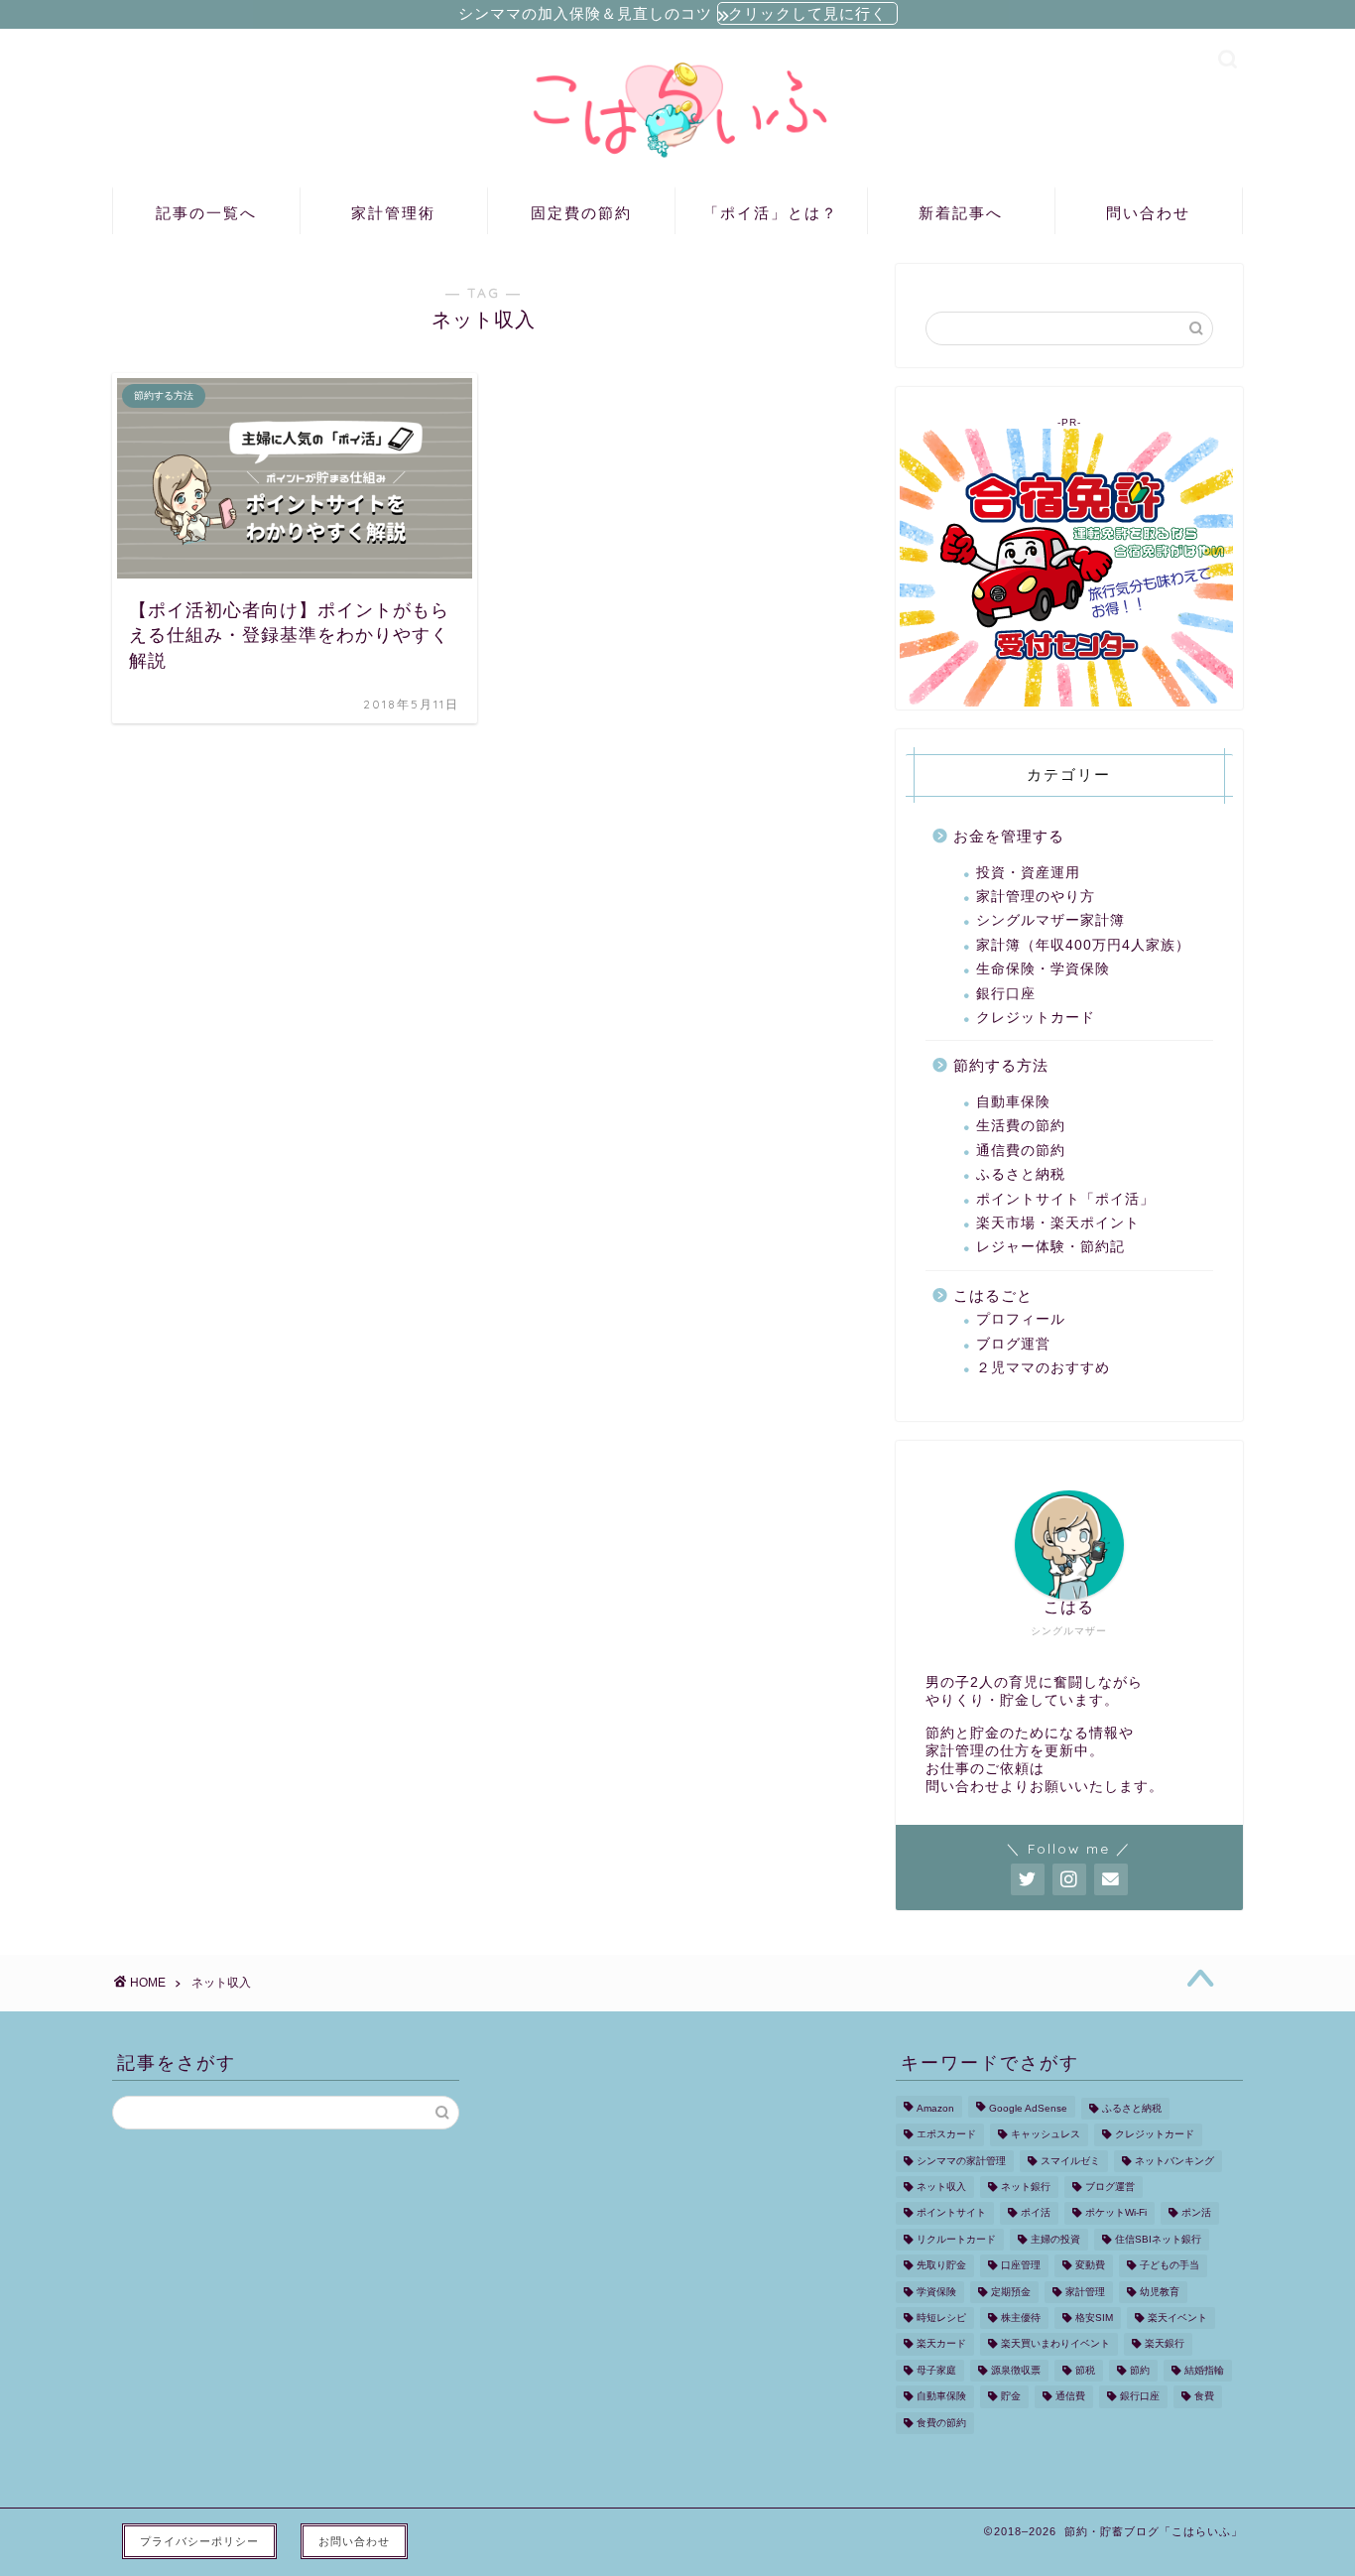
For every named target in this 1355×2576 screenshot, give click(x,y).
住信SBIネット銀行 (1158, 2239)
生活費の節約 (1021, 1126)
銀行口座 (1006, 994)
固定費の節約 (581, 213)
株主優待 (1021, 2318)
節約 (1140, 2370)
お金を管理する (1009, 836)
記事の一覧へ (206, 213)
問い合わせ (1148, 213)
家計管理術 (393, 213)
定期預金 (1011, 2292)
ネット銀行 (1026, 2187)
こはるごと (993, 1295)
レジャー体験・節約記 (1050, 1247)
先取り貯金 (941, 2266)
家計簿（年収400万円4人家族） (1083, 945)
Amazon (935, 2108)
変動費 (1090, 2266)
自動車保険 (1013, 1102)
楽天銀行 (1165, 2344)
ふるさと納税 (1021, 1174)
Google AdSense (1028, 2108)
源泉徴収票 (1016, 2370)
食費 (1204, 2397)
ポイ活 (1036, 2213)
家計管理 (1085, 2292)
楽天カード (941, 2344)
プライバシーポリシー (199, 2541)
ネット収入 (941, 2187)
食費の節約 (941, 2423)
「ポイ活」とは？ (771, 213)
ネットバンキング (1174, 2161)
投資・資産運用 (1028, 873)
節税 (1085, 2370)
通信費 (1070, 2397)
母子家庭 (936, 2370)
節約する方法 (1001, 1065)
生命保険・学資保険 (1043, 969)
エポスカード (946, 2135)
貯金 (1011, 2397)
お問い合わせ (354, 2541)
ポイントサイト (951, 2213)
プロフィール (1021, 1319)
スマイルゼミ (1070, 2161)
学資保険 (936, 2292)
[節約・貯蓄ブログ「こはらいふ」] (677, 162)
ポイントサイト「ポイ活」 (1065, 1199)
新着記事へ (961, 213)
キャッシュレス (1046, 2135)
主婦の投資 (1055, 2239)
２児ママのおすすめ (1043, 1368)
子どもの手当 (1170, 2266)
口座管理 (1021, 2266)
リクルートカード (956, 2239)
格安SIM (1094, 2318)
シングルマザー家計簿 (1050, 920)
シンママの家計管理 (961, 2161)
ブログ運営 (1013, 1344)
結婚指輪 (1204, 2370)
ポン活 (1196, 2213)
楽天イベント (1177, 2318)
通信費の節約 (1021, 1151)
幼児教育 (1160, 2292)
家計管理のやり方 (1036, 897)
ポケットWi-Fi (1116, 2213)
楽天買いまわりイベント (1055, 2344)
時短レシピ (941, 2318)
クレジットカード (1036, 1018)
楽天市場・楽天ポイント (1058, 1223)
